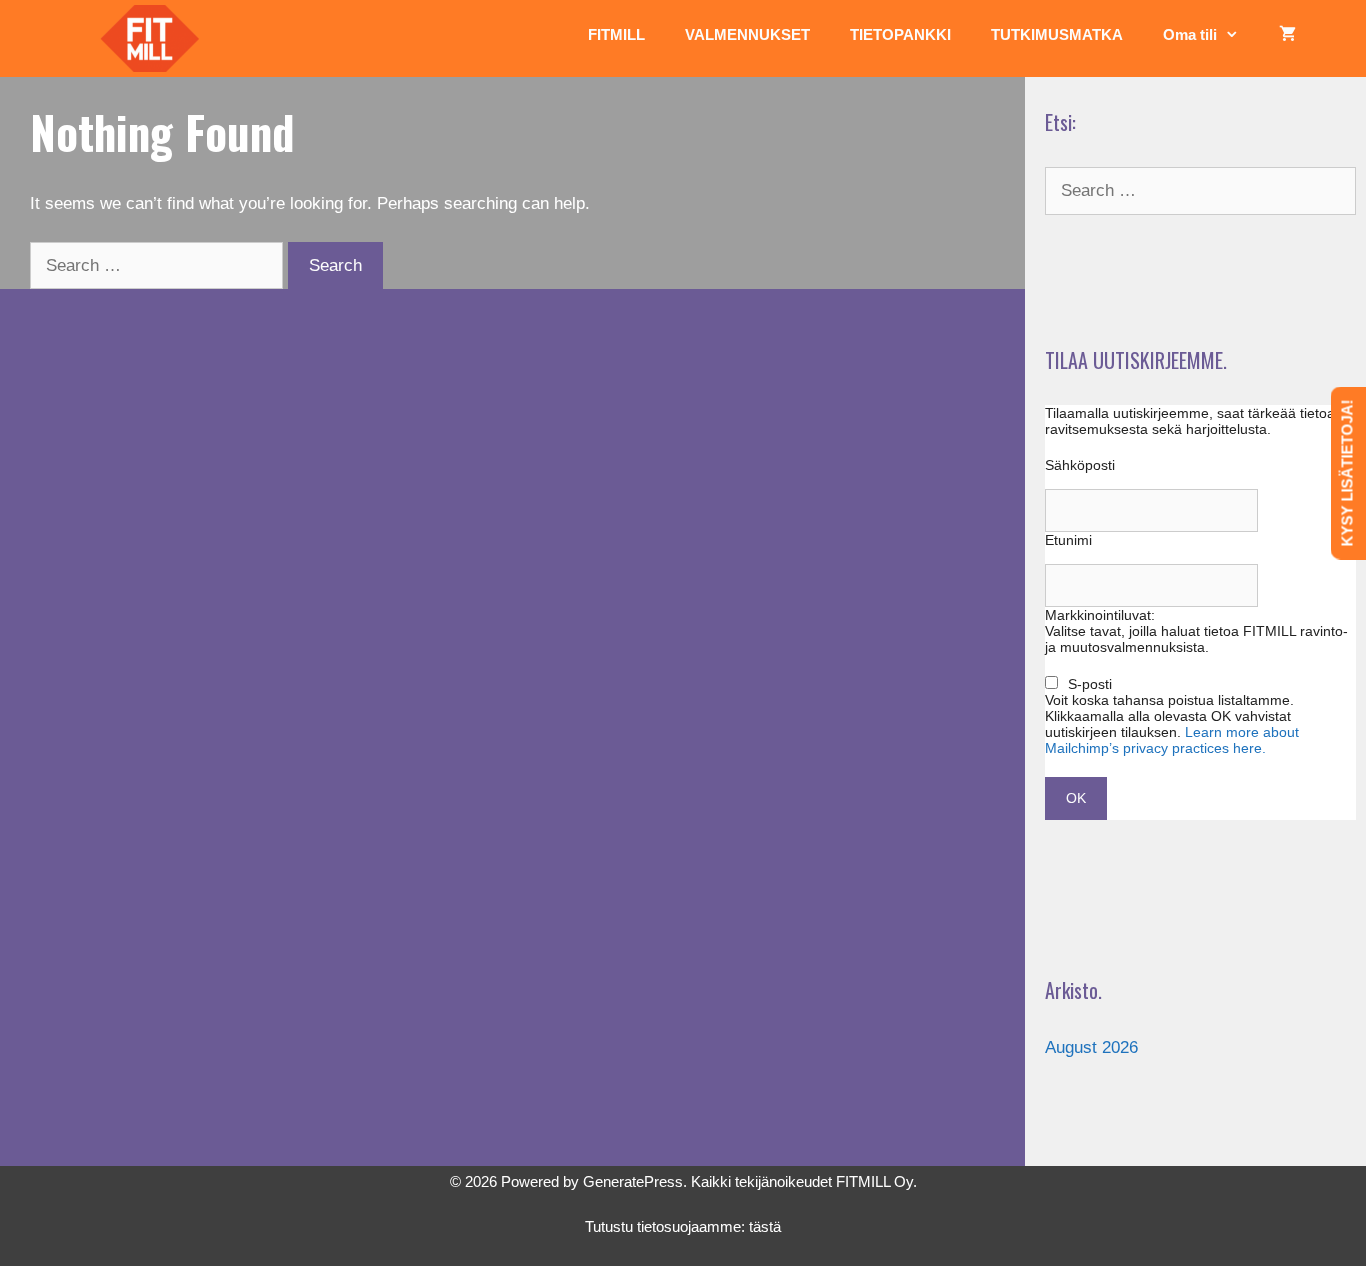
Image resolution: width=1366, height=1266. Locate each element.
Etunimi (1068, 540)
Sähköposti (1080, 465)
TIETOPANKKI (900, 34)
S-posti (1090, 684)
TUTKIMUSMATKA (1057, 34)
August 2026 (1091, 1047)
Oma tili (1190, 34)
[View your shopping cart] (1287, 35)
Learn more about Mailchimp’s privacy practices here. (1172, 740)
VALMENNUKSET (747, 34)
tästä (765, 1226)
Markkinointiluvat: (1100, 615)
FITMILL (616, 34)
